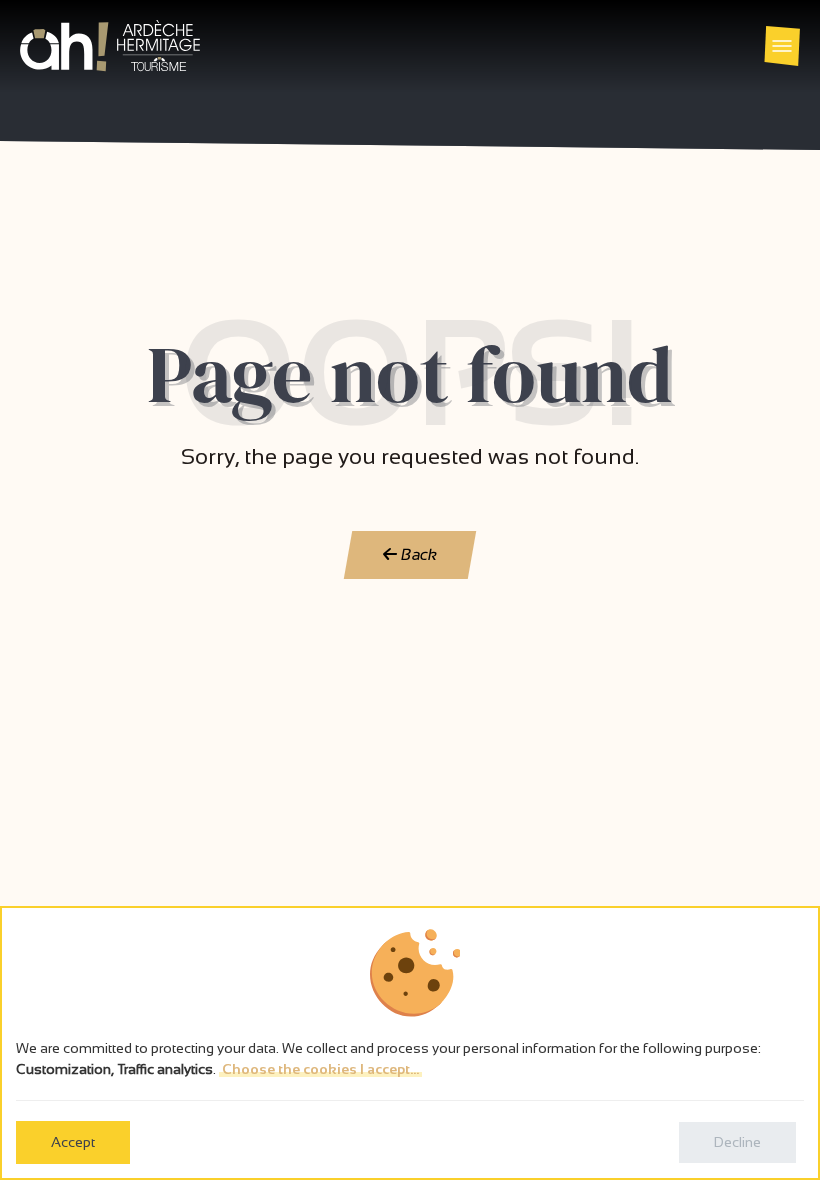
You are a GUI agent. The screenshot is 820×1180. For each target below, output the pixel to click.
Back (417, 554)
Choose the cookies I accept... (320, 1069)
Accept (73, 1142)
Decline (737, 1142)
